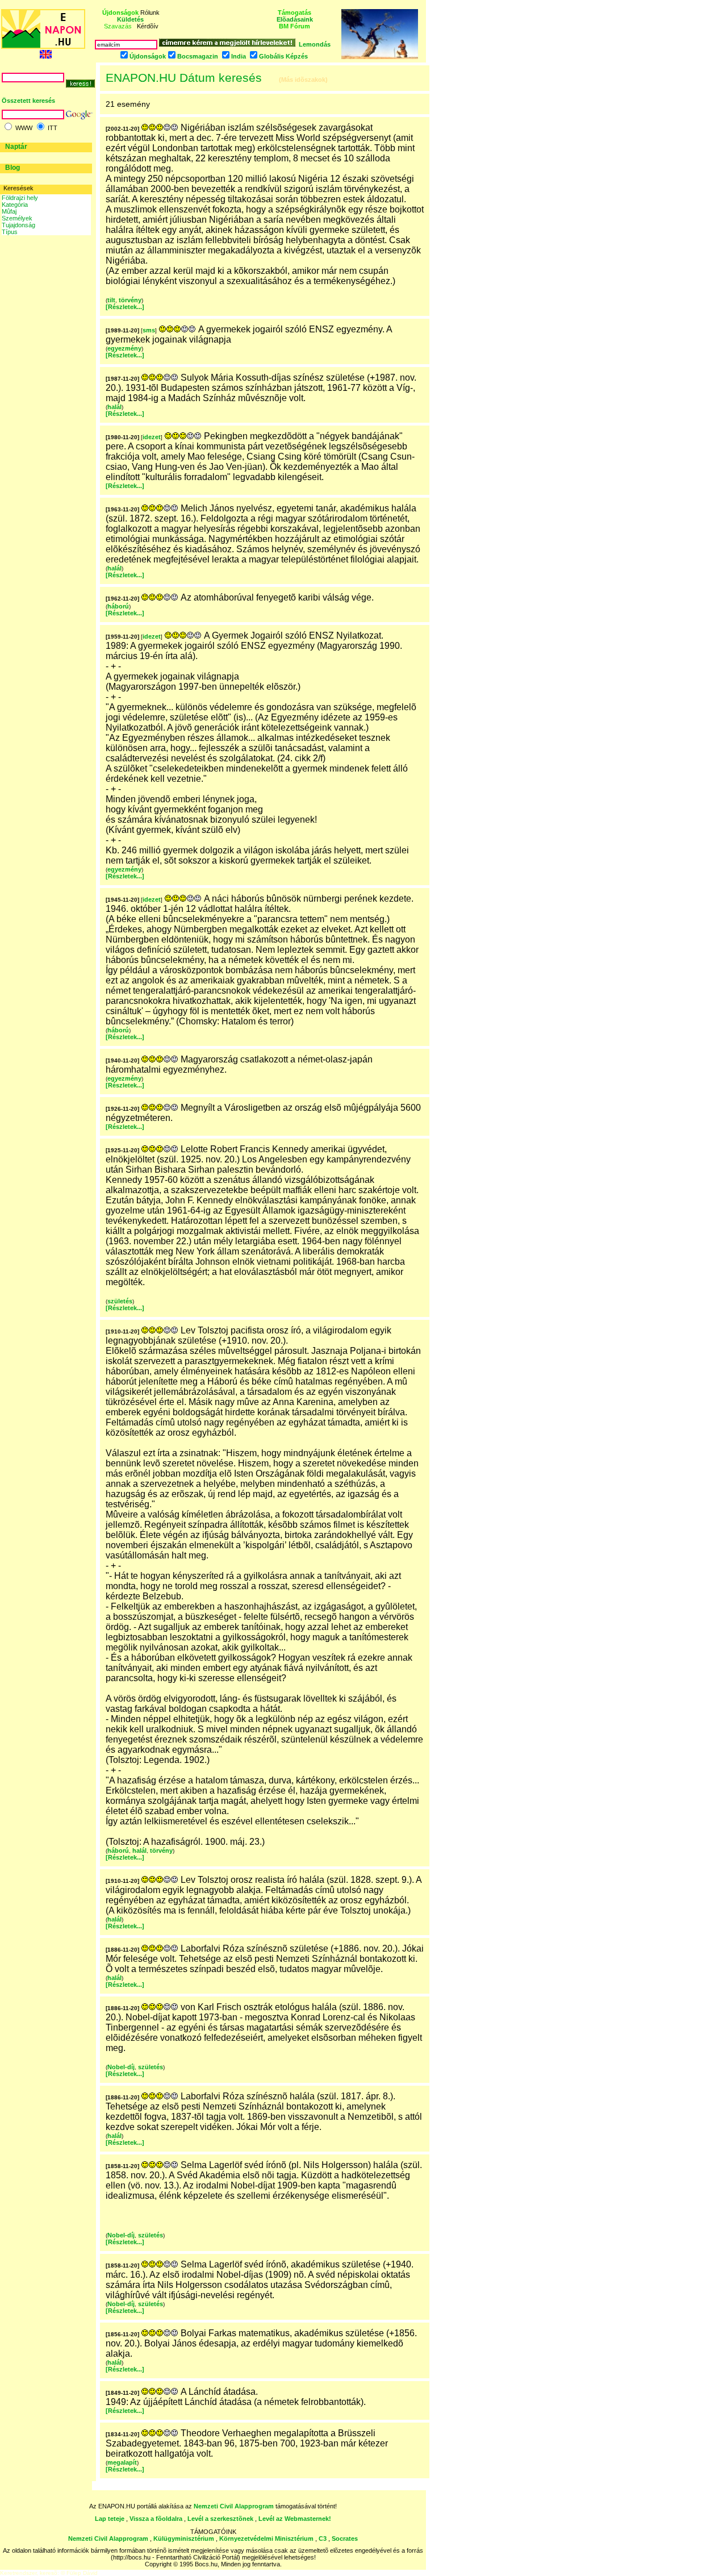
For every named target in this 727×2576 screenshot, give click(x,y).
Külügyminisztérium (184, 2539)
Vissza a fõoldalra (156, 2519)
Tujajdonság (18, 225)
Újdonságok (148, 56)
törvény (130, 300)
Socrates (345, 2539)
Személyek (17, 218)
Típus (10, 232)
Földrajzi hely (20, 198)
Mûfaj (9, 211)
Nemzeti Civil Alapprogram (235, 2506)
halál (114, 407)
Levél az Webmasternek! (295, 2519)
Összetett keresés (28, 101)
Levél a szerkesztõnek (220, 2519)
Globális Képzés (283, 56)
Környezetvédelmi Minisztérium (266, 2539)
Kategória (15, 205)
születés (120, 1301)
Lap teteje (110, 2519)
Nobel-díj (121, 2067)
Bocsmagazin (198, 56)
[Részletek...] (125, 307)
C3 (323, 2539)
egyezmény (124, 348)
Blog (12, 168)
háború (118, 606)
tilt (111, 300)
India (239, 56)
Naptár (16, 147)
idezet (152, 437)
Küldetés (130, 19)
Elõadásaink (295, 19)
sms (149, 330)
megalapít (122, 2462)
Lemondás (315, 44)
